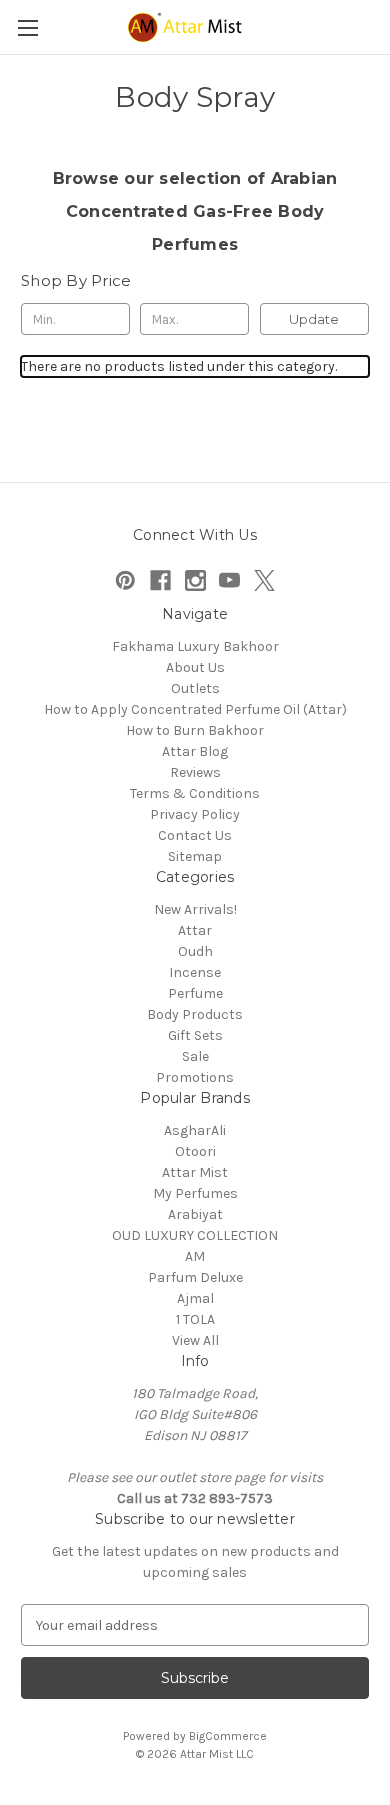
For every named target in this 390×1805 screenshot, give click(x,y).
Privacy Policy (195, 814)
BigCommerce (228, 1736)
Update (314, 319)
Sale (195, 1056)
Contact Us (195, 835)
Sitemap (195, 856)
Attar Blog (195, 751)
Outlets (195, 688)
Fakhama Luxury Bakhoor (195, 646)
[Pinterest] (125, 580)
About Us (195, 667)
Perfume (195, 993)
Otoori (195, 1151)
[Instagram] (195, 580)
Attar (195, 930)
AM (195, 1256)
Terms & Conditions (195, 793)
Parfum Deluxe (195, 1277)
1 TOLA (195, 1319)
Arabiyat (195, 1214)
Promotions (195, 1077)
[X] (264, 580)
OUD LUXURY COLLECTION (195, 1235)
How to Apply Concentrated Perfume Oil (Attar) (195, 709)
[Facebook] (160, 580)
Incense (195, 972)
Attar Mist (195, 1172)
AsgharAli (195, 1130)
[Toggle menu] (27, 27)
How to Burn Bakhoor (195, 730)
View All (195, 1340)
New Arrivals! (195, 909)
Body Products (195, 1014)
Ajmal (195, 1298)
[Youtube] (229, 580)
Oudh (195, 951)
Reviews (195, 772)
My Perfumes (195, 1193)
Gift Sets (195, 1035)
